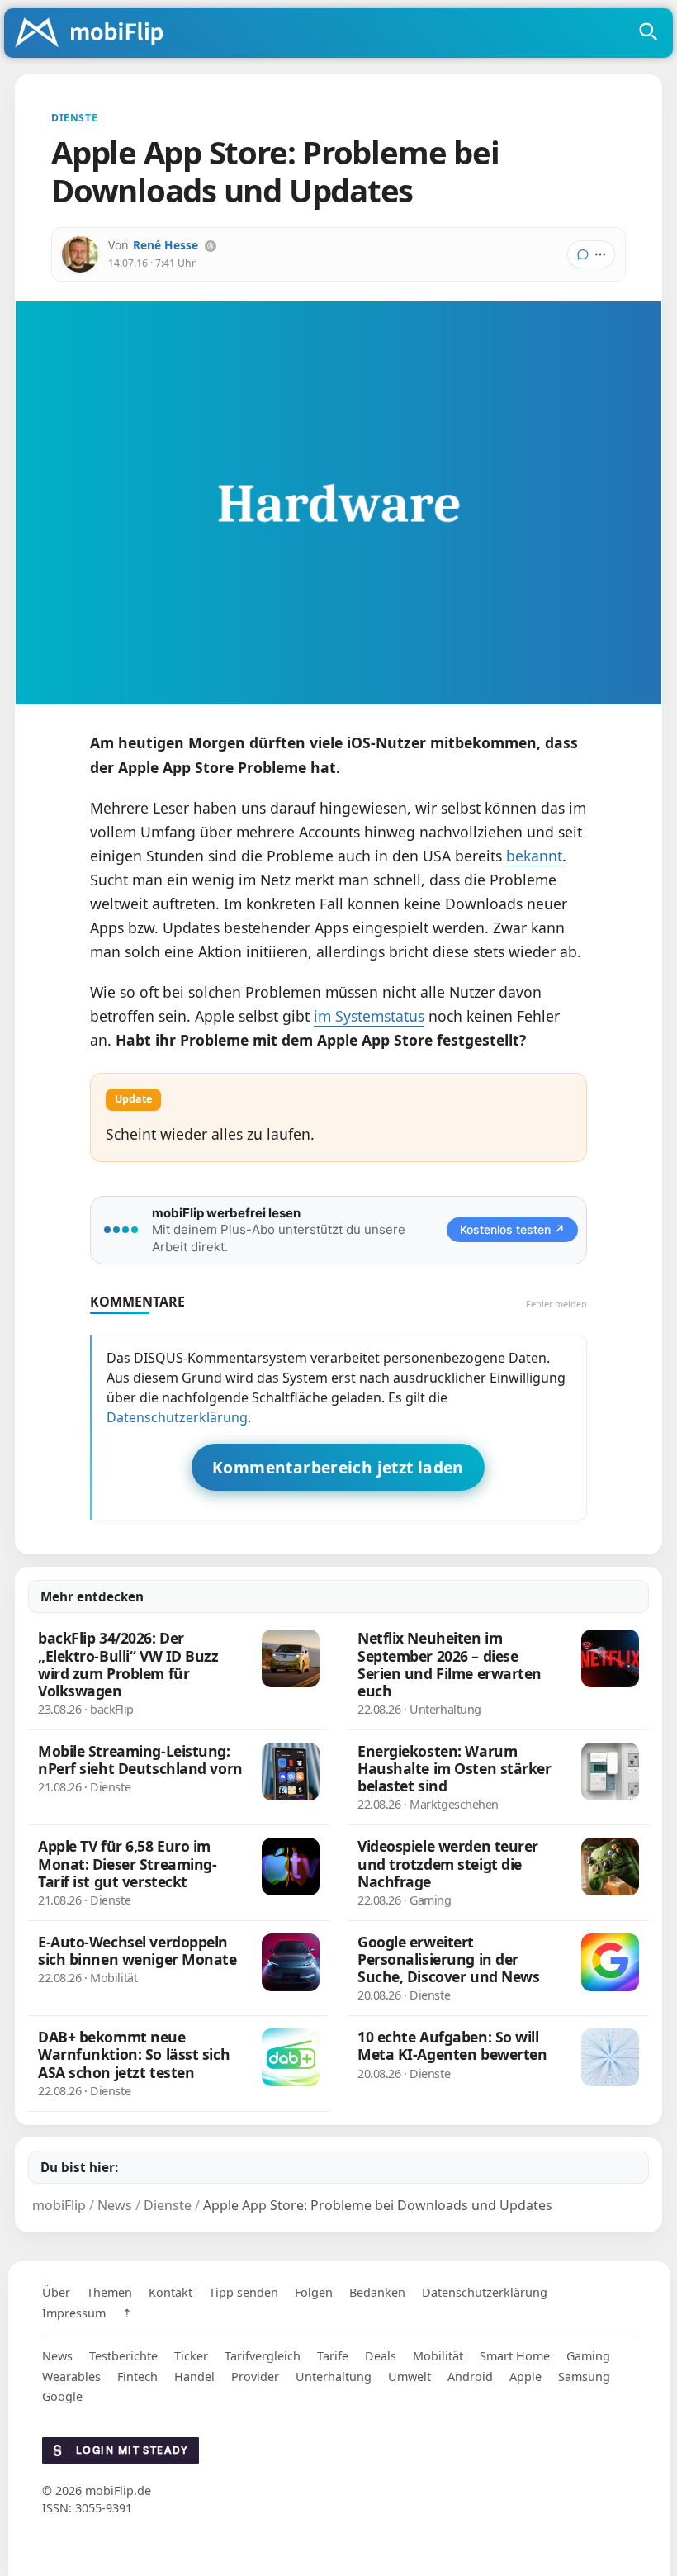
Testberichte (123, 2356)
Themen (109, 2292)
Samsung (584, 2377)
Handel (194, 2377)
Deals (381, 2356)
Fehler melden (556, 1304)
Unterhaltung (334, 2377)
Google (62, 2396)
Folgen (314, 2292)
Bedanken (377, 2292)
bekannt (534, 856)
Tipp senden (244, 2292)
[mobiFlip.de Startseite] (95, 34)
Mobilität (438, 2356)
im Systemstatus (369, 1016)
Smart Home (515, 2356)
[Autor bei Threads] (211, 246)
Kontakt (170, 2292)
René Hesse (166, 245)
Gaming (588, 2356)
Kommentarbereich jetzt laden (338, 1467)
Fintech (137, 2377)
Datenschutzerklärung (177, 1417)
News (57, 2356)
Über (56, 2292)
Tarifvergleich (263, 2356)
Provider (255, 2377)
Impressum (74, 2313)
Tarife (333, 2356)
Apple (526, 2377)
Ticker (191, 2356)
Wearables (71, 2377)
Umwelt (410, 2377)
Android (470, 2377)
